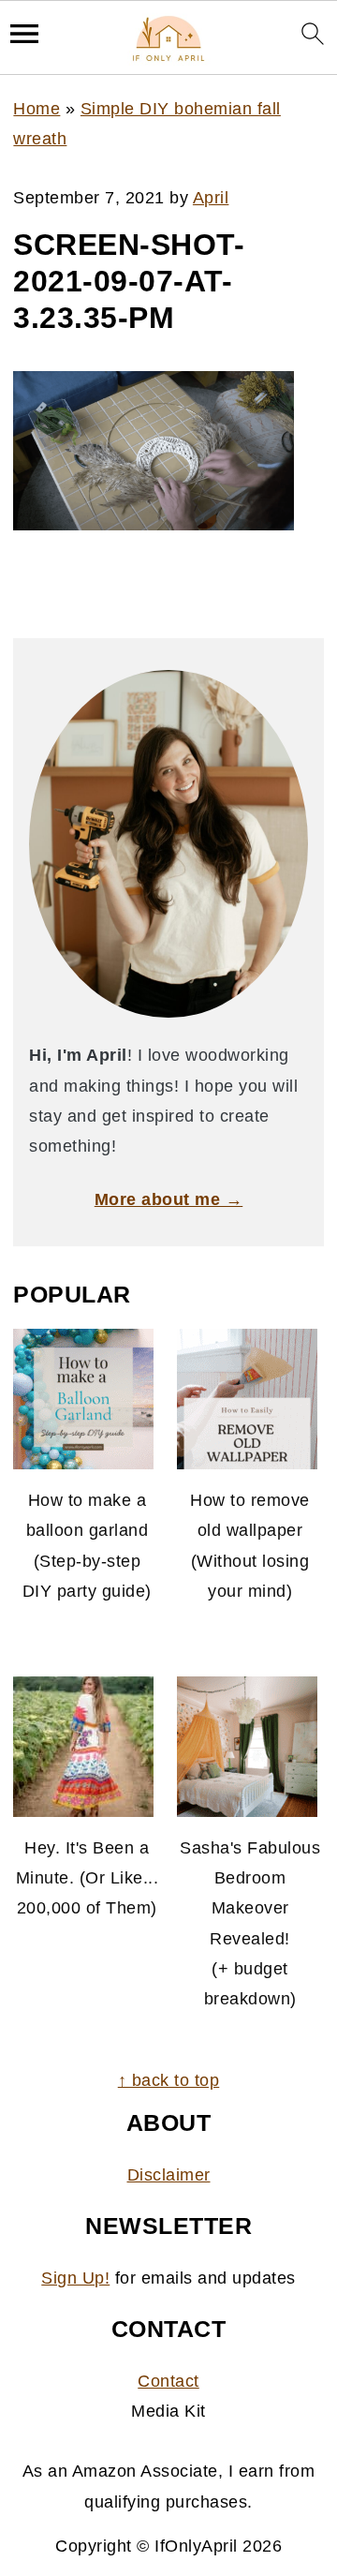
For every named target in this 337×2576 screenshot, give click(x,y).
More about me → (169, 1199)
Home (37, 109)
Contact (168, 2381)
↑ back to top (169, 2080)
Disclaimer (169, 2175)
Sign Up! (75, 2278)
